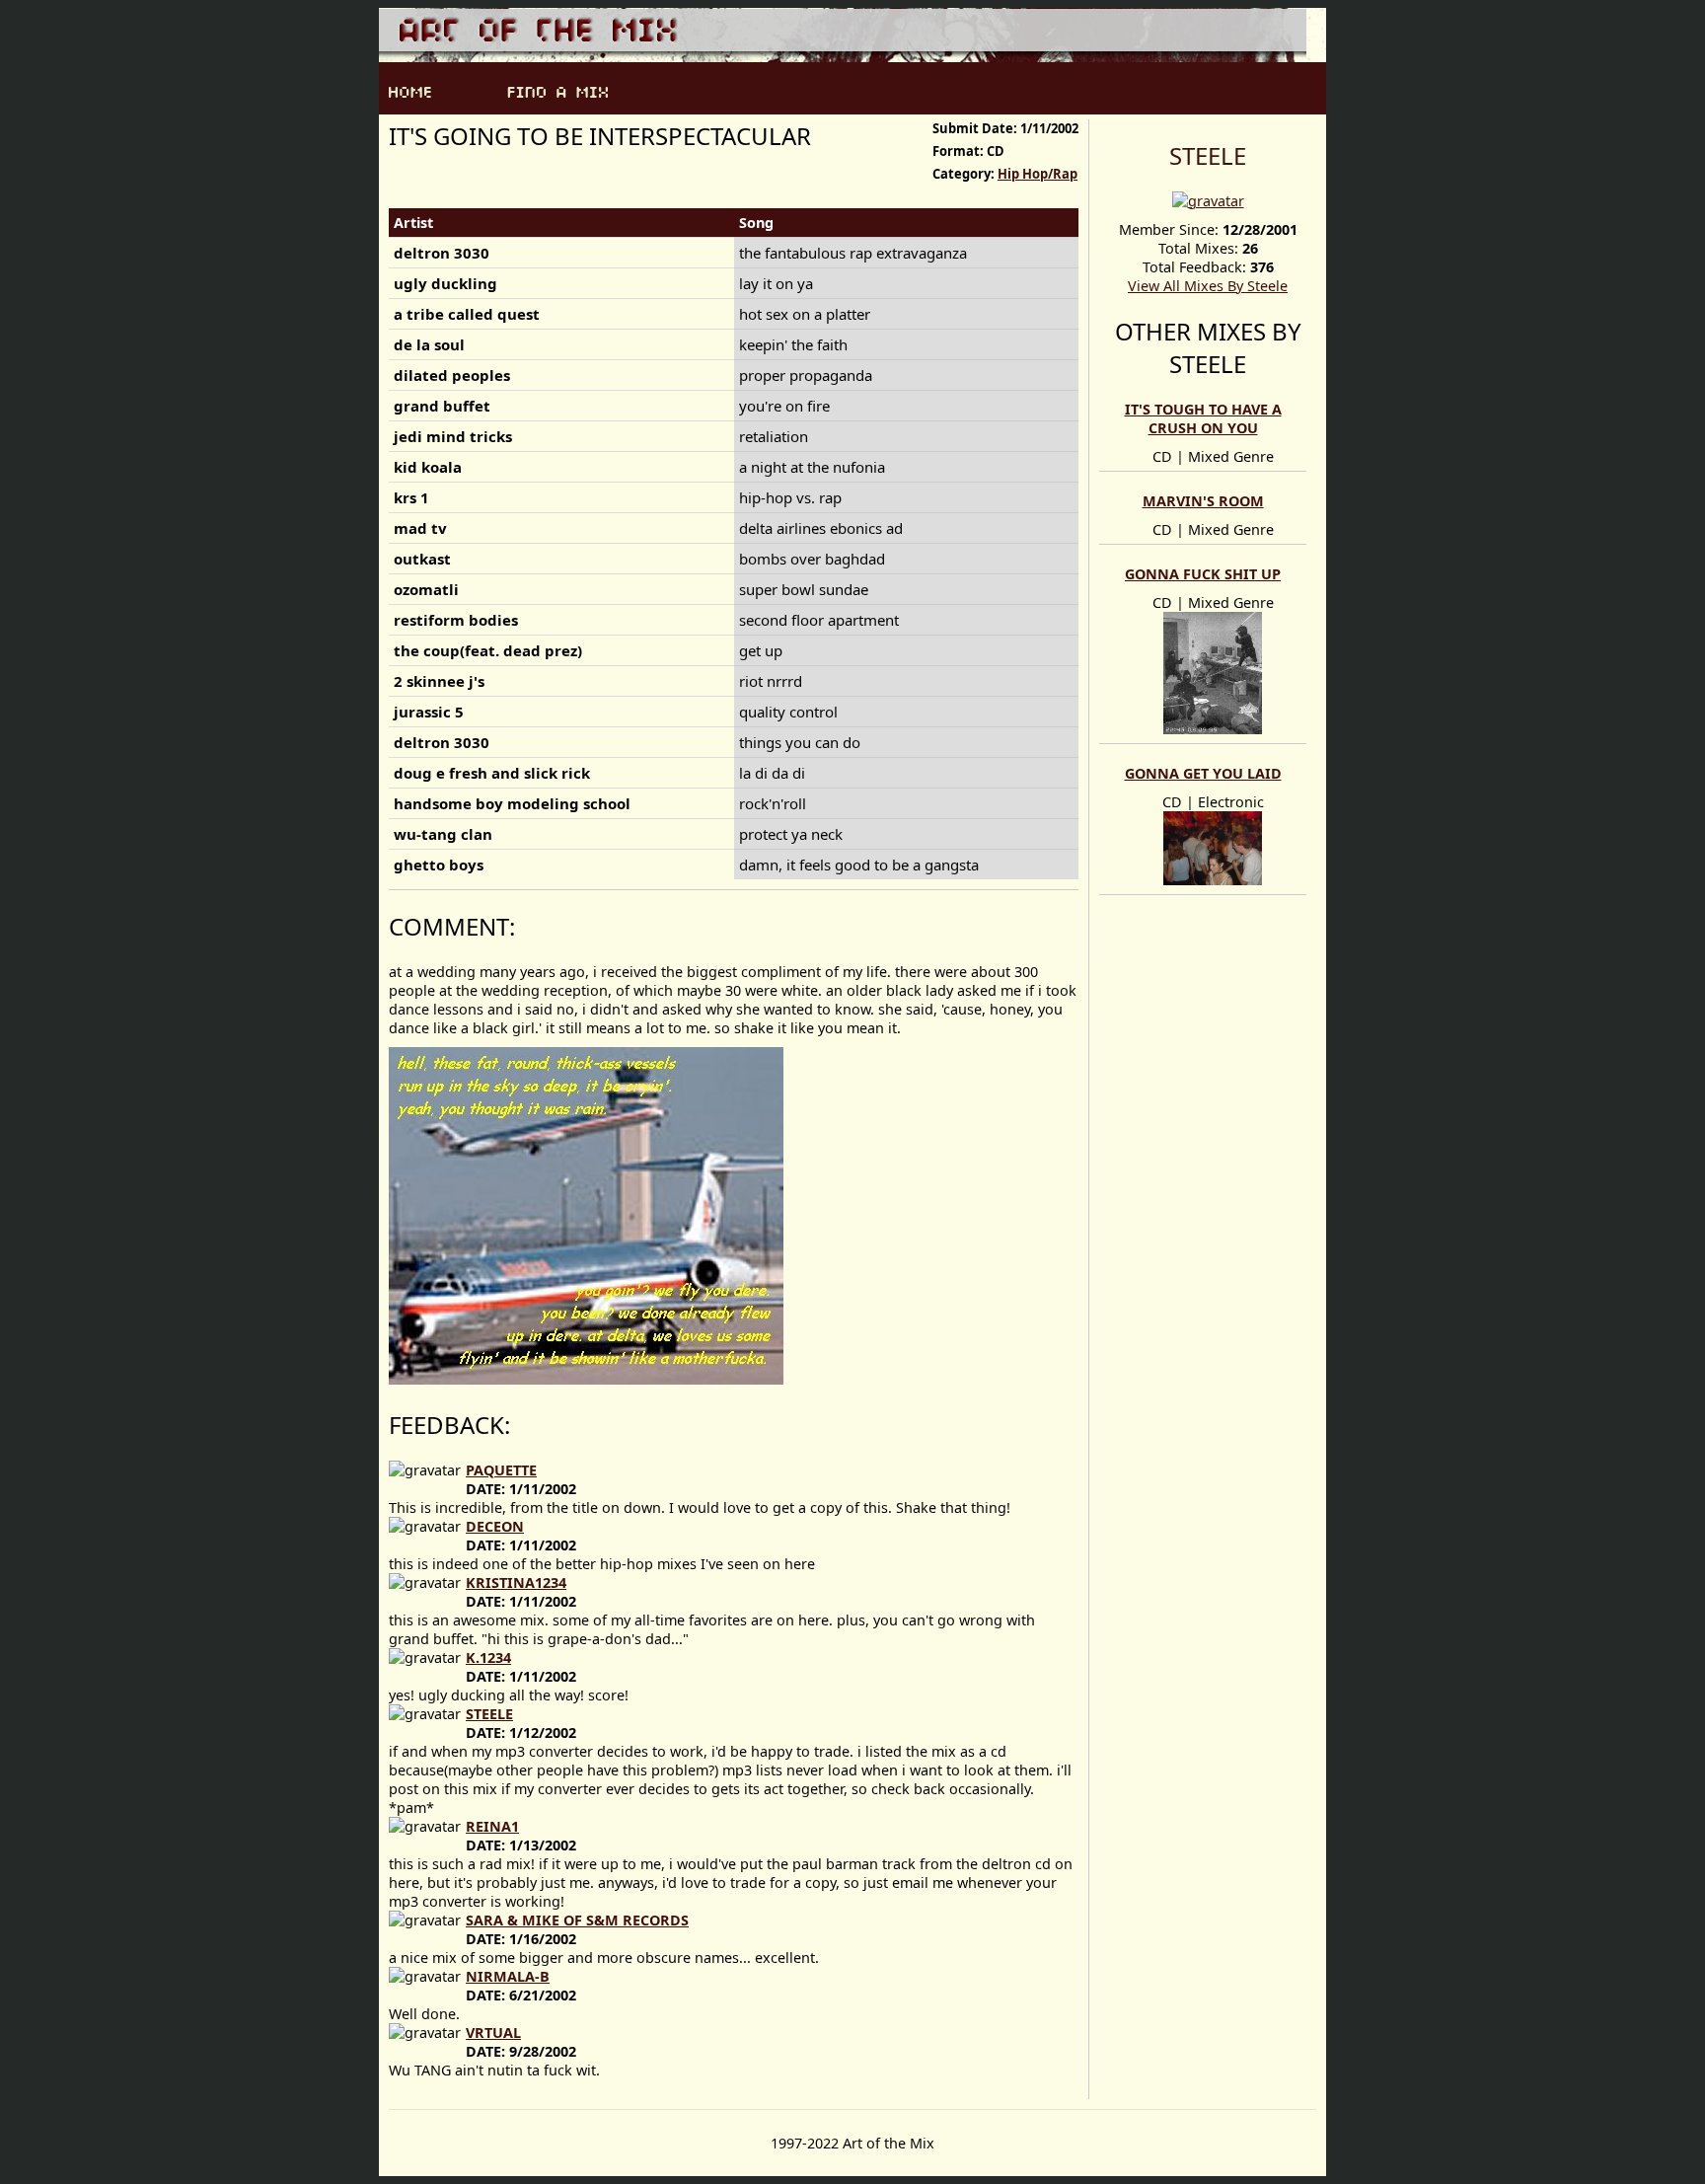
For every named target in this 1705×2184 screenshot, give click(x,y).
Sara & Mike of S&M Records (577, 1920)
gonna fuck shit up (1203, 574)
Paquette (501, 1470)
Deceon (495, 1526)
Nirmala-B (508, 1976)
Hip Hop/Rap (1038, 174)
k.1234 (488, 1657)
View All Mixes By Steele (1208, 286)
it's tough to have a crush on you (1203, 418)
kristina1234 (516, 1582)
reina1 (492, 1826)
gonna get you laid (1203, 773)
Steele (1208, 155)
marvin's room (1203, 501)
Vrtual (493, 2033)
